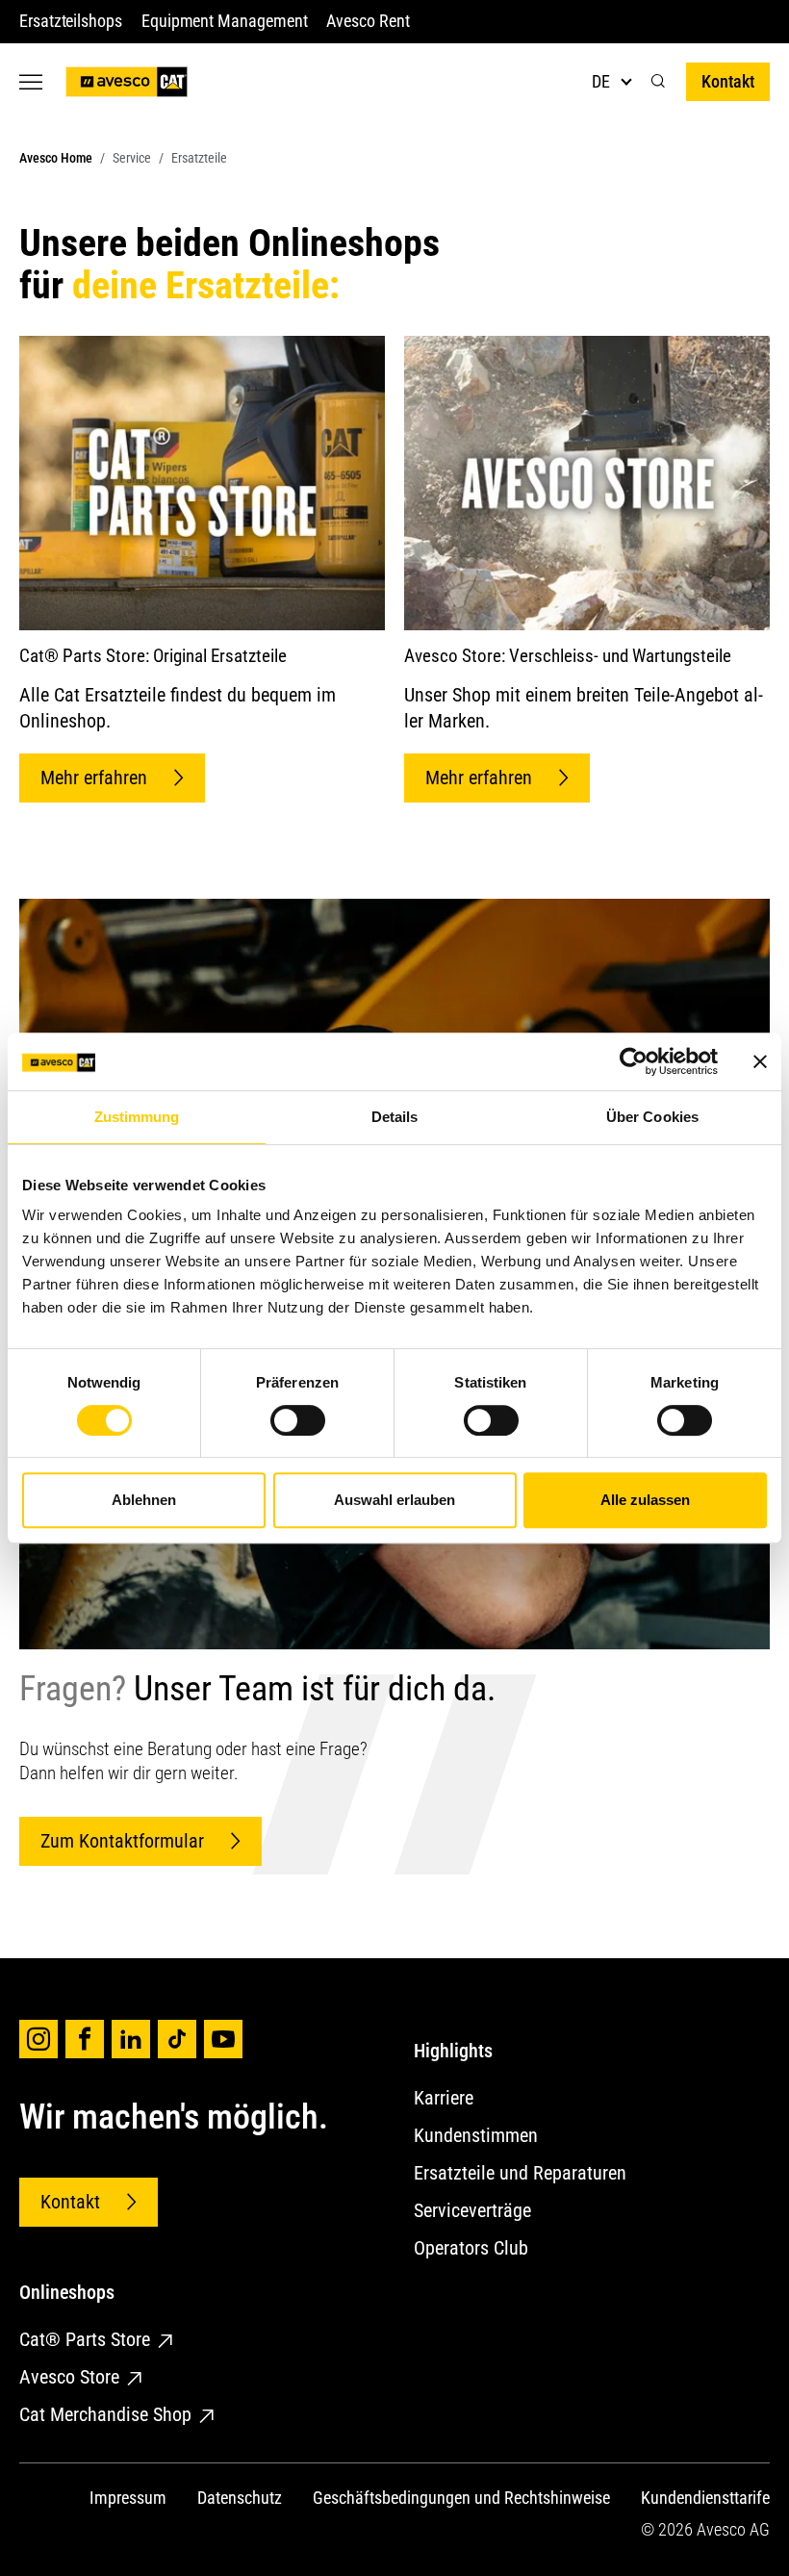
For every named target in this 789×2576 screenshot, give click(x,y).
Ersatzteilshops (71, 21)
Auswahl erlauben (394, 1500)
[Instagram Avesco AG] (38, 2039)
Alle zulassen (645, 1500)
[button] (658, 81)
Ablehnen (144, 1500)
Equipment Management (225, 21)
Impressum (128, 2498)
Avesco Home (56, 158)
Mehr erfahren (94, 778)
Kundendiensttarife (705, 2498)
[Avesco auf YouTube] (223, 2039)
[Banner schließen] (760, 1061)
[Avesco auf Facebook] (85, 2039)
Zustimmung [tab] (137, 1117)
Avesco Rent (368, 21)
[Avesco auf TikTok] (177, 2039)
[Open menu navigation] (31, 81)
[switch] (298, 1420)
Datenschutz (240, 2498)
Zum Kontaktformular (122, 1841)
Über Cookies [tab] (652, 1117)
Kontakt (728, 81)
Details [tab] (395, 1117)
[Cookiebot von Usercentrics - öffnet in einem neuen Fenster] (634, 1061)
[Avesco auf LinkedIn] (131, 2039)
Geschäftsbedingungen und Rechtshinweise (461, 2498)
